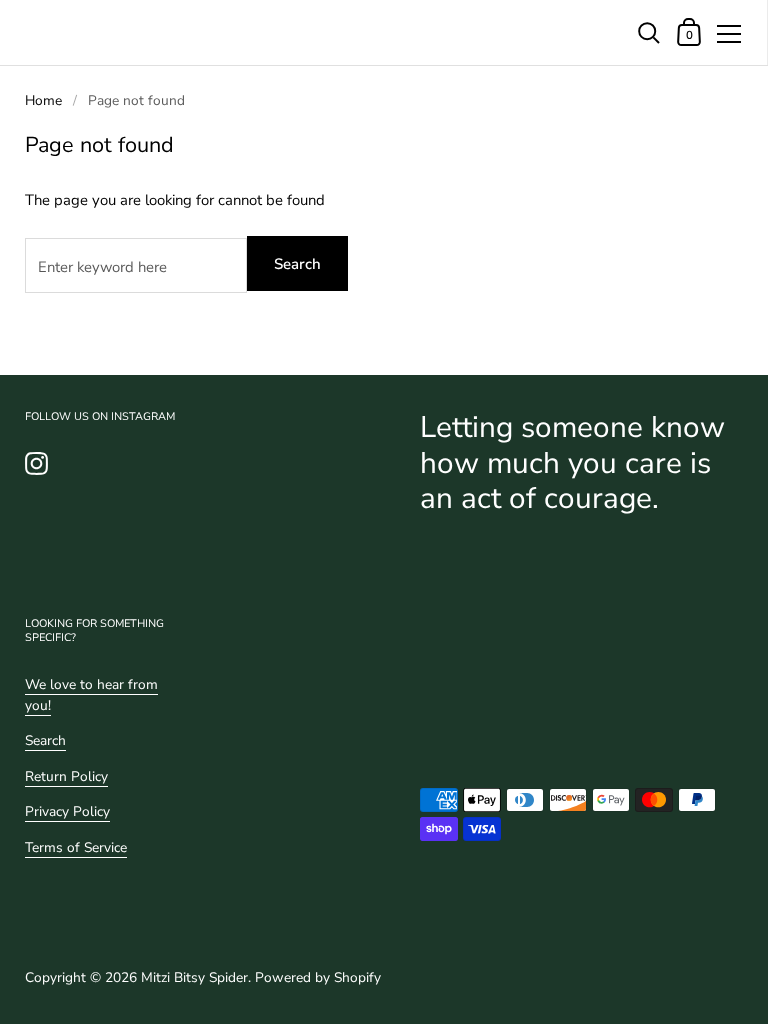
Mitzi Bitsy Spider (194, 977)
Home (43, 100)
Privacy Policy (67, 811)
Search (297, 264)
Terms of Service (76, 847)
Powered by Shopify (318, 977)
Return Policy (66, 776)
